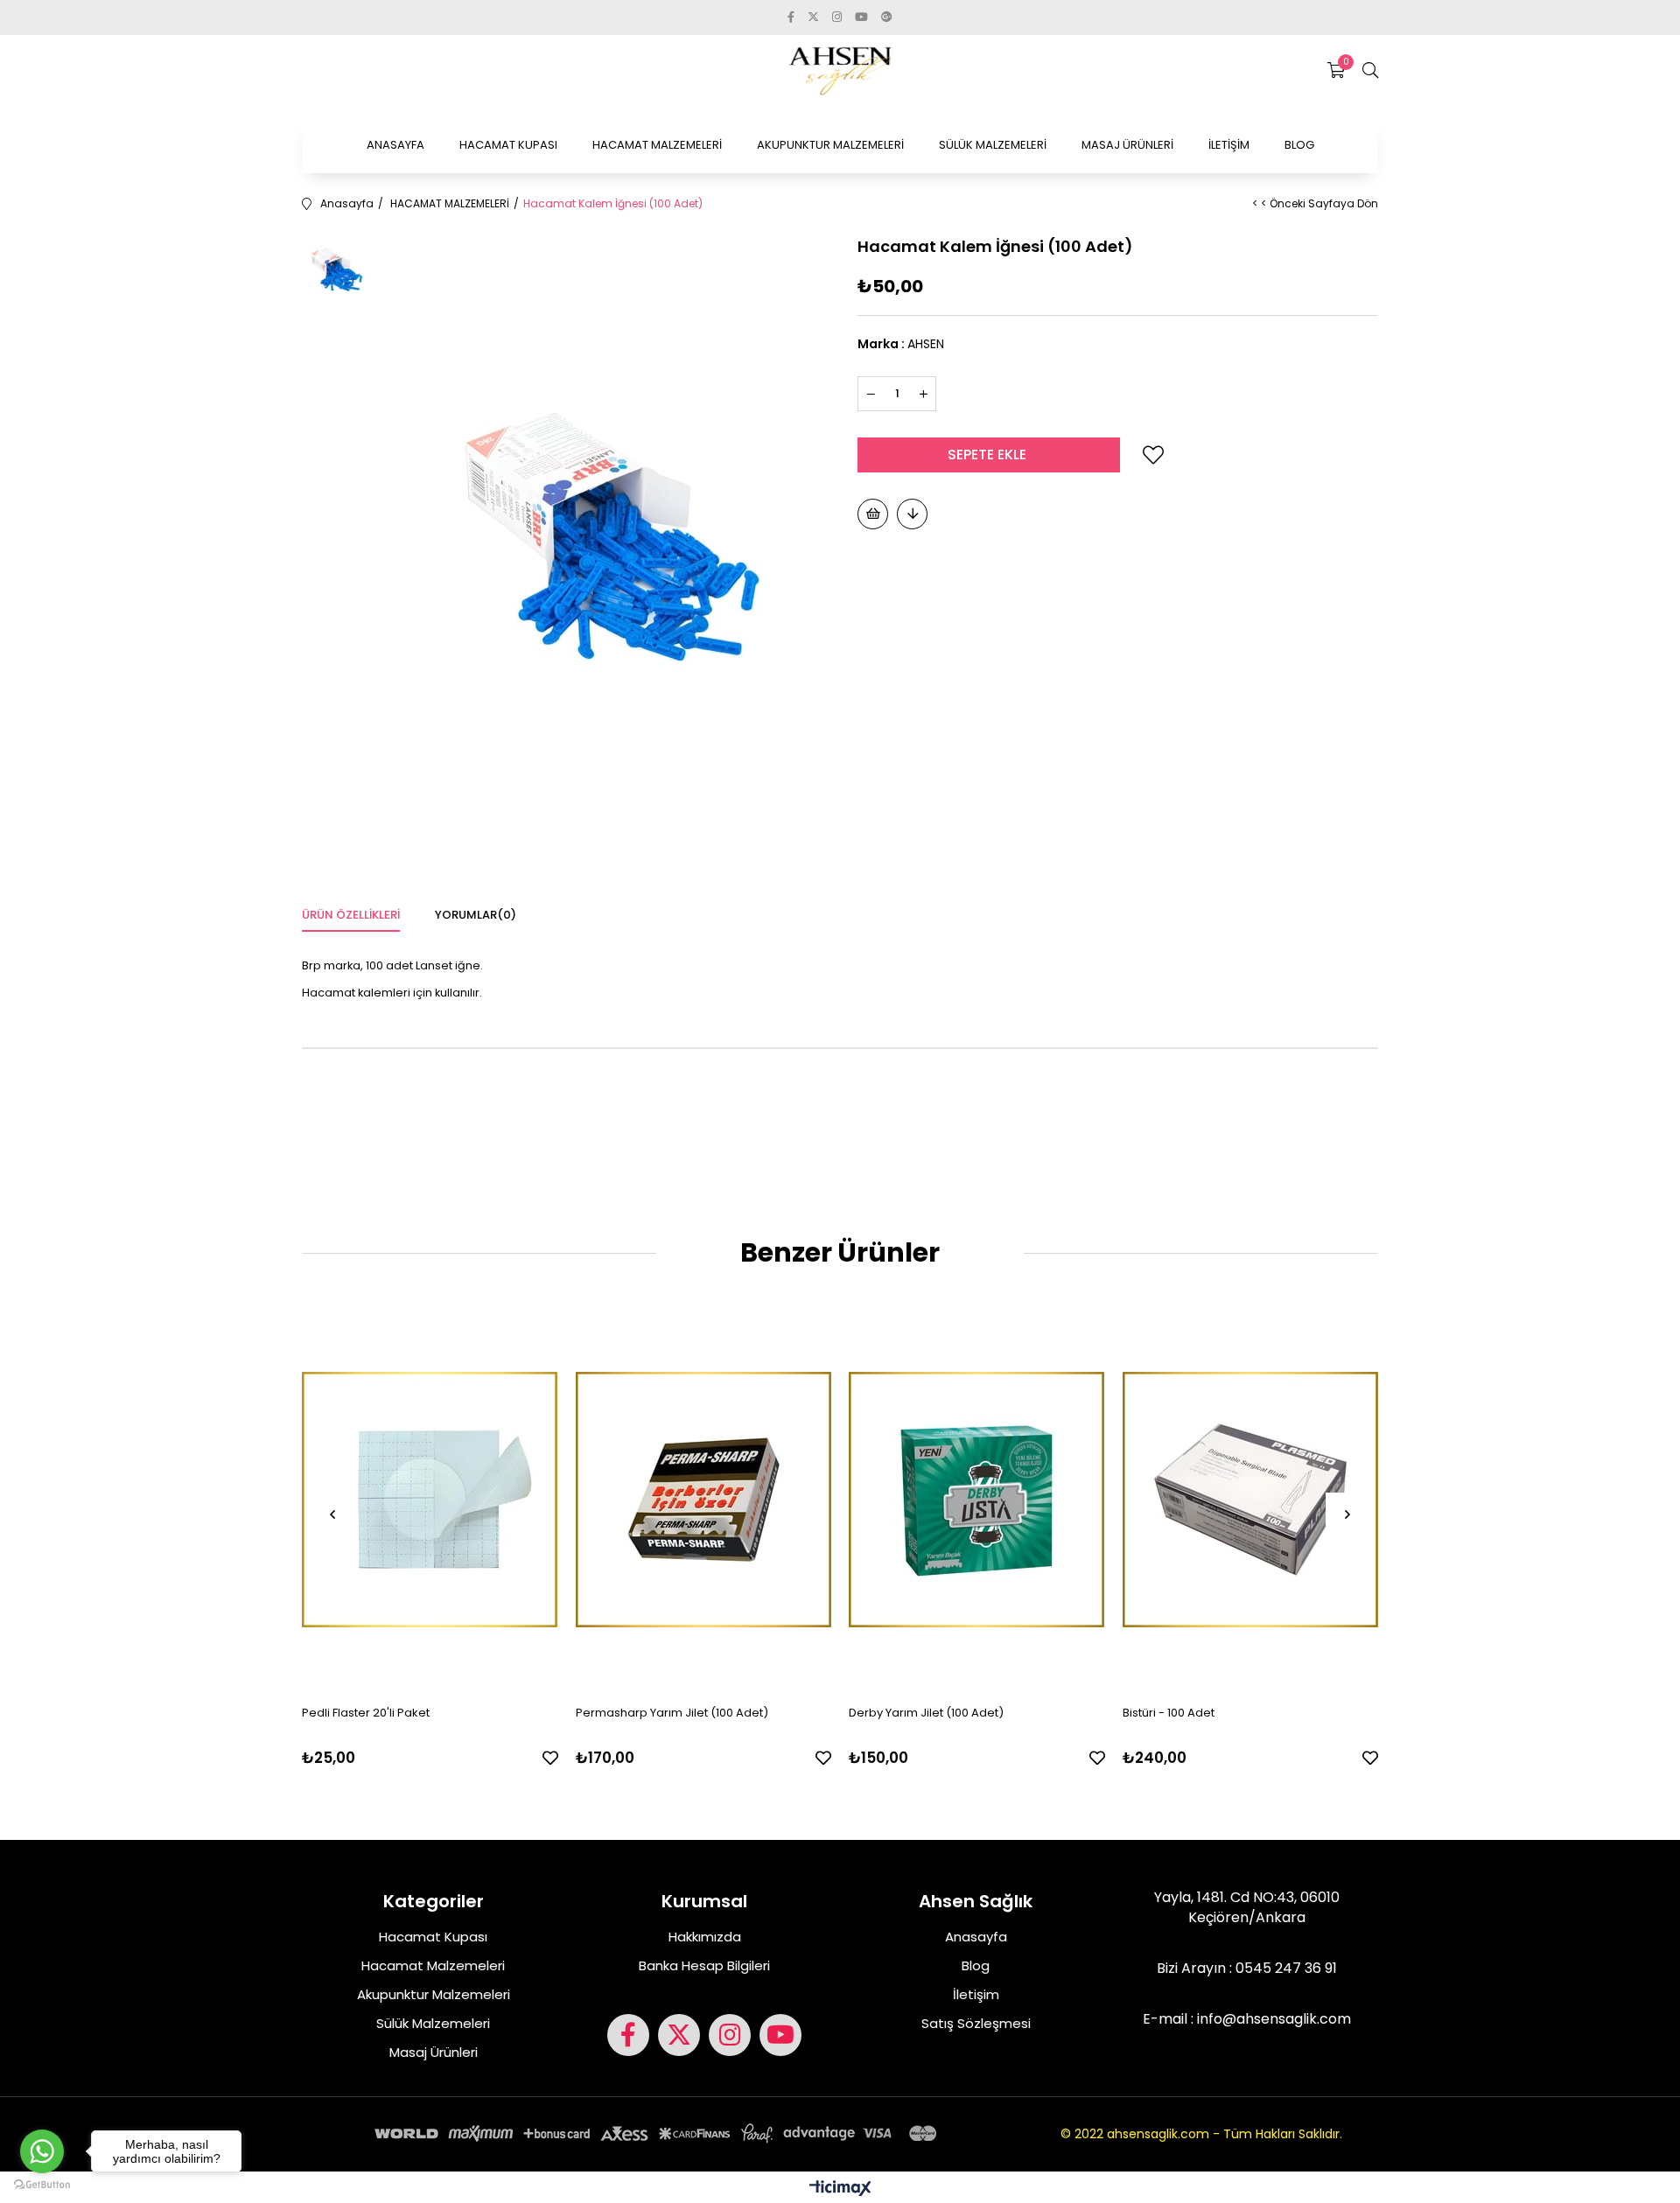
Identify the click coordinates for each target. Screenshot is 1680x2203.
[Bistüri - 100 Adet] (1251, 1499)
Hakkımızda (705, 1937)
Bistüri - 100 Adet (1169, 1713)
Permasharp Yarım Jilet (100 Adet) (672, 1713)
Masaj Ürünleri (434, 2052)
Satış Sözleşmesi (976, 2023)
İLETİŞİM (1229, 145)
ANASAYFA (395, 145)
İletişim (976, 1994)
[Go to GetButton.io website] (42, 2185)
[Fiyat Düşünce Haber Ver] (912, 514)
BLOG (1299, 145)
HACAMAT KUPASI (508, 145)
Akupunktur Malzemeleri (434, 1994)
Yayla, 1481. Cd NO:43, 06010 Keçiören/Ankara (1247, 1907)
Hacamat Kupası (433, 1937)
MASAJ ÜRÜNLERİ (1127, 145)
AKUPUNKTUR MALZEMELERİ (830, 145)
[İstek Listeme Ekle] (873, 514)
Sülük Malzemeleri (433, 2023)
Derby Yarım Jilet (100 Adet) (926, 1713)
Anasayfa (976, 1937)
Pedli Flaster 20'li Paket (366, 1713)
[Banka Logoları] (659, 2133)
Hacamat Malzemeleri (433, 1965)
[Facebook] (628, 2035)
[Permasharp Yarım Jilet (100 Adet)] (704, 1499)
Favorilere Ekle (550, 1758)
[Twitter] (679, 2035)
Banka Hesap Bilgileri (704, 1965)
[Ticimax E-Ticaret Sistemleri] (840, 2189)
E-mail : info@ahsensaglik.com (1247, 2019)
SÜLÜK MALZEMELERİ (993, 145)
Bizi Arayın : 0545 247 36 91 (1247, 1969)
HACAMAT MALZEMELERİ (657, 145)
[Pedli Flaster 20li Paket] (430, 1499)
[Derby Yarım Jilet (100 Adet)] (977, 1499)
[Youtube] (780, 2035)
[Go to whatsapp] (42, 2151)
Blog (976, 1965)
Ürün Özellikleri (351, 915)
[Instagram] (730, 2035)
